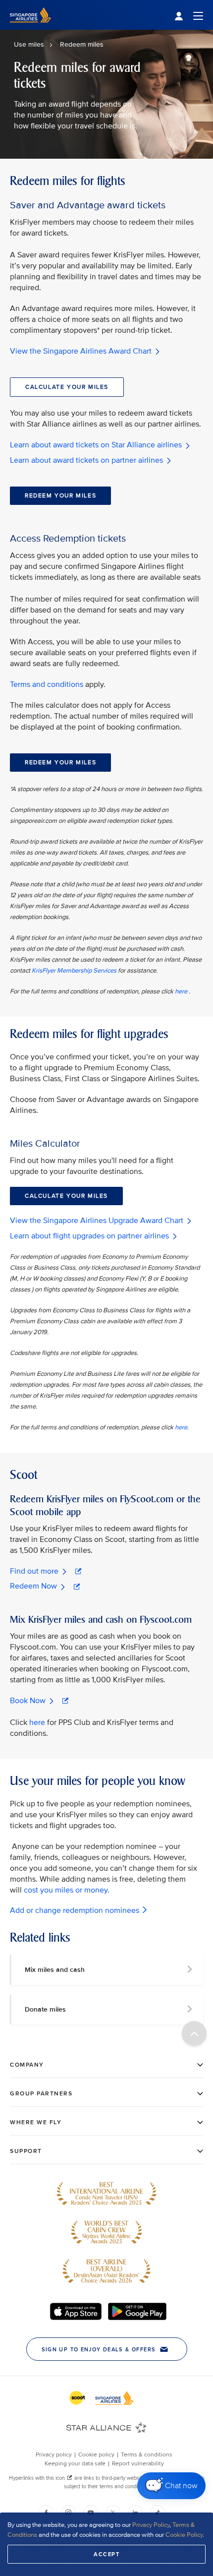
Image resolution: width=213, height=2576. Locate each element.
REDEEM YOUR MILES (60, 496)
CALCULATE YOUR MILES (67, 387)
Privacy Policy (151, 2525)
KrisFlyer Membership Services (74, 971)
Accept (106, 2554)
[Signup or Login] (189, 15)
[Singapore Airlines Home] (30, 28)
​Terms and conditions (47, 684)
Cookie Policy (184, 2535)
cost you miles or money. (67, 1890)
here (182, 991)
